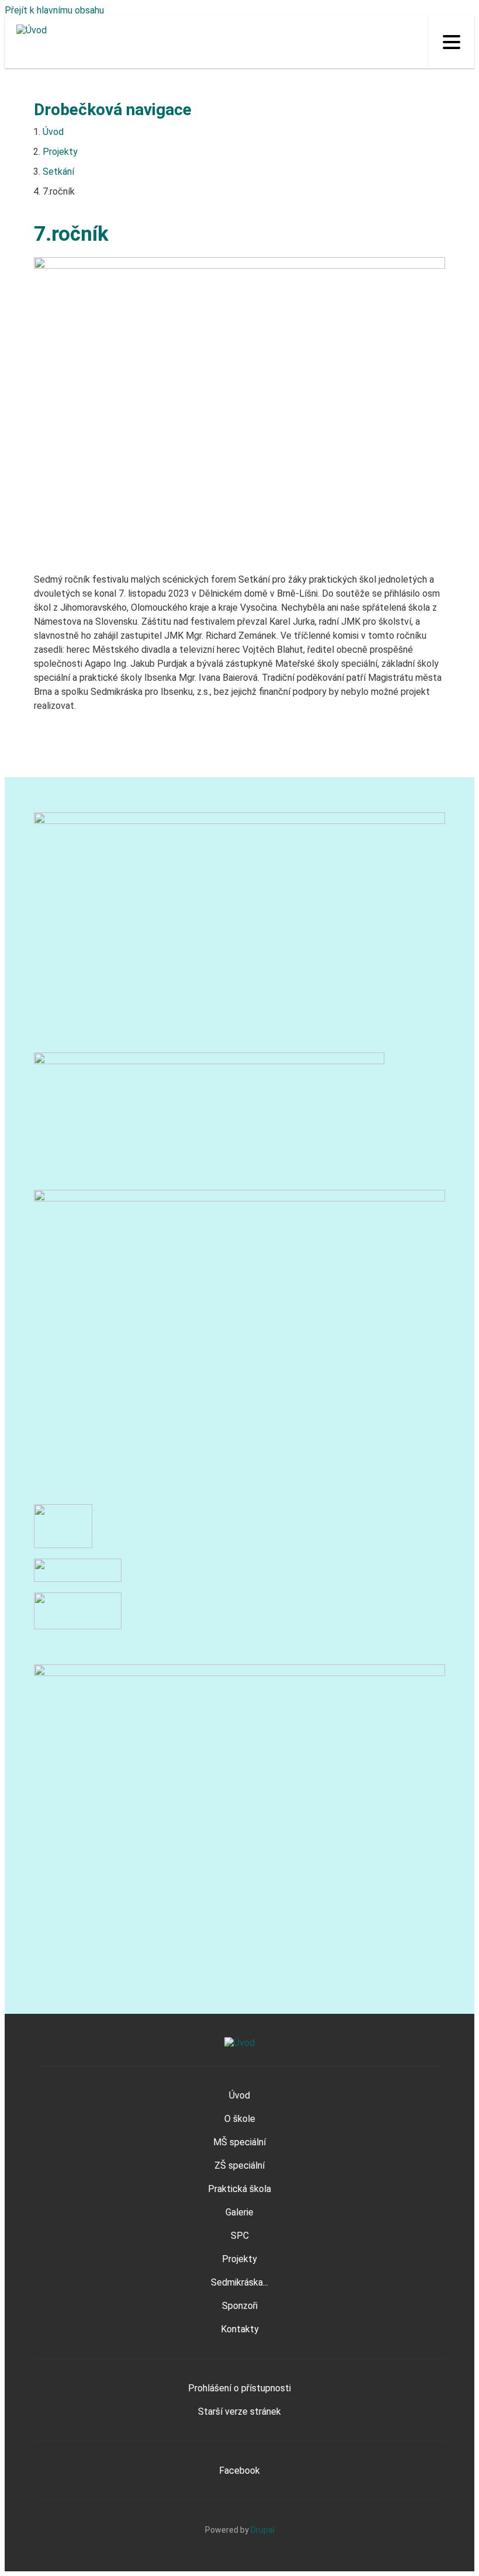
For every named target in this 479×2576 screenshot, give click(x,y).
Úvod (53, 132)
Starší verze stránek (239, 2411)
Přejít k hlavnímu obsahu (54, 10)
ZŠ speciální (239, 2165)
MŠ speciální (239, 2142)
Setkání (58, 172)
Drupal (263, 2530)
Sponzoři (240, 2306)
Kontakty (240, 2329)
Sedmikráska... (239, 2282)
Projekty (60, 152)
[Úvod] (26, 30)
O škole (240, 2119)
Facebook (239, 2471)
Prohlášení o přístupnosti (239, 2388)
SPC (240, 2236)
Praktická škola (239, 2189)
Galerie (239, 2212)
